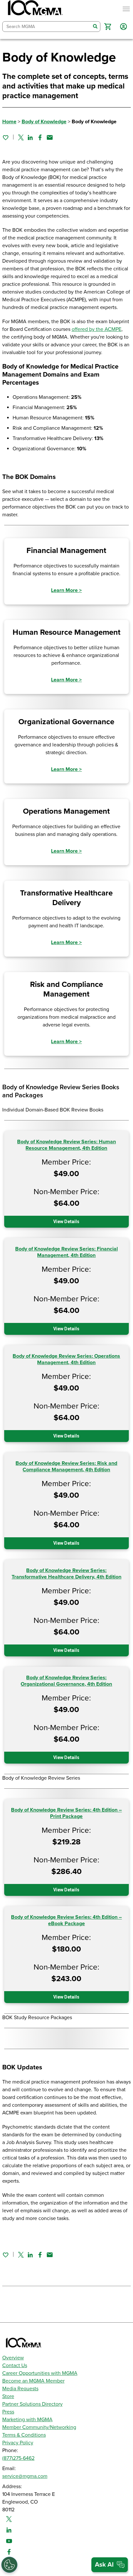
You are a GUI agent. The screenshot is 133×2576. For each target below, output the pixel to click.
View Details (66, 1222)
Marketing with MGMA (27, 2420)
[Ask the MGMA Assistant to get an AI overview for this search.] (110, 2565)
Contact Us (15, 2365)
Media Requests (20, 2389)
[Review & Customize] (9, 2565)
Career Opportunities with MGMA (40, 2373)
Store (8, 2396)
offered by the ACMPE (97, 329)
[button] (108, 27)
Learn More (66, 590)
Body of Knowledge (44, 122)
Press (8, 2412)
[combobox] (47, 27)
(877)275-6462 (18, 2458)
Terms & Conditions (24, 2435)
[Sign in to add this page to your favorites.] (5, 137)
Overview (13, 2358)
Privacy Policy (18, 2443)
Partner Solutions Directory (32, 2404)
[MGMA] (35, 9)
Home (9, 122)
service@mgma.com (25, 2476)
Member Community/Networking (39, 2427)
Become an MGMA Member (33, 2381)
